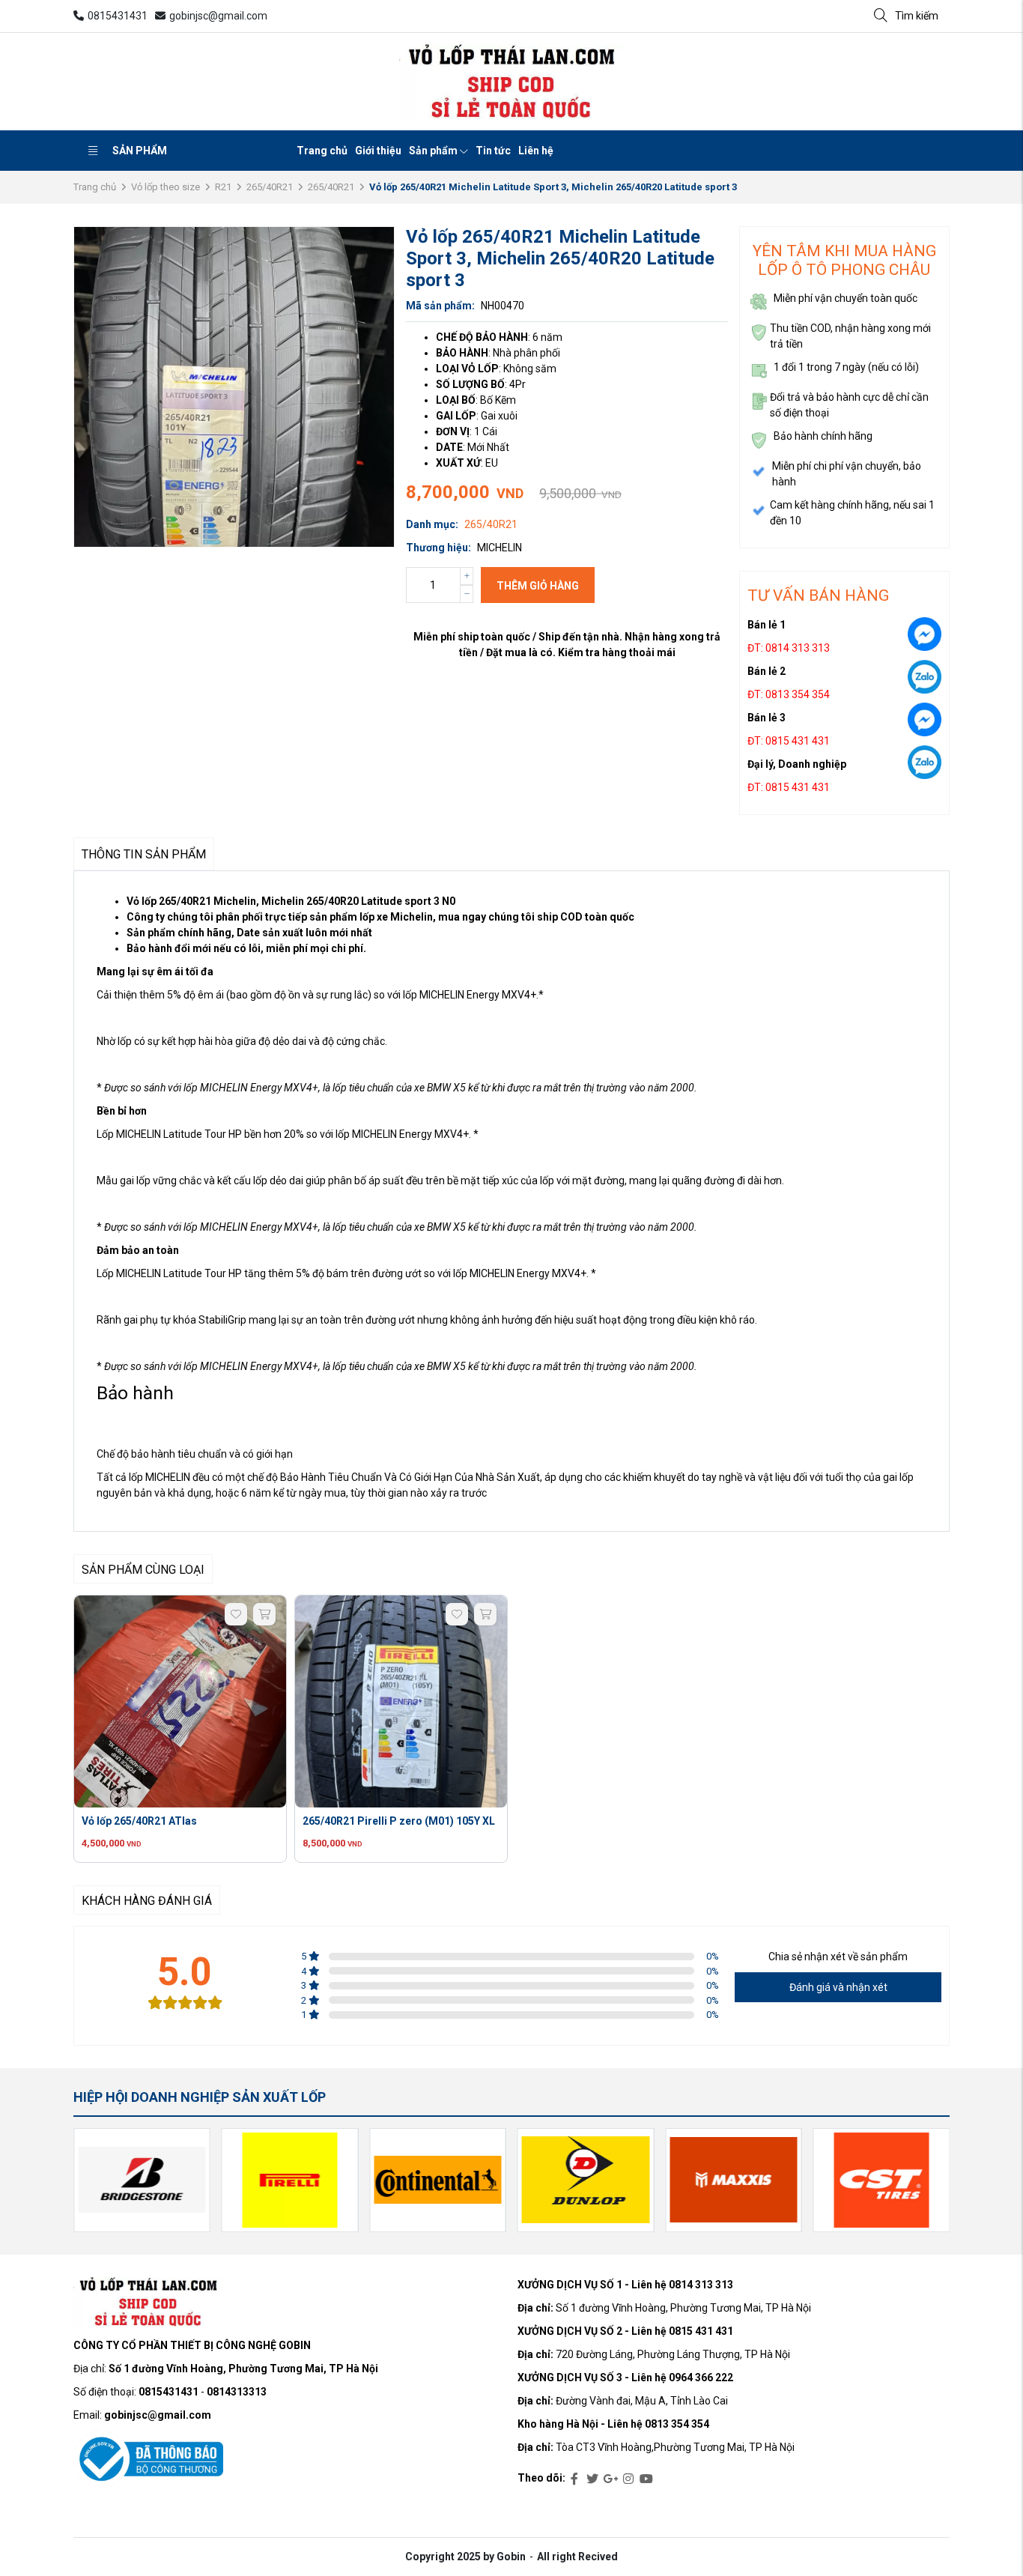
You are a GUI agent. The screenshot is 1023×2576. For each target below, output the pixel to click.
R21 (223, 187)
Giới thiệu (378, 151)
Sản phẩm (140, 151)
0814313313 (237, 2392)
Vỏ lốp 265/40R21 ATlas (139, 1821)
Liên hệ (536, 151)
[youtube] (646, 2479)
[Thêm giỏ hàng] (264, 1614)
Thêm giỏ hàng (538, 586)
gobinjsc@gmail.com (218, 16)
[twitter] (592, 2479)
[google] (610, 2479)
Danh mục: (432, 524)
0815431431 (118, 16)
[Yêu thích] (236, 1614)
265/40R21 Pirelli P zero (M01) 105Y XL (399, 1821)
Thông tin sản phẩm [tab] (144, 854)
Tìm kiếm (917, 16)
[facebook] (574, 2479)
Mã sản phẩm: (440, 306)
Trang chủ (322, 151)
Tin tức (493, 151)
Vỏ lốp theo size (166, 187)
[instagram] (628, 2479)
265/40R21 (270, 187)
